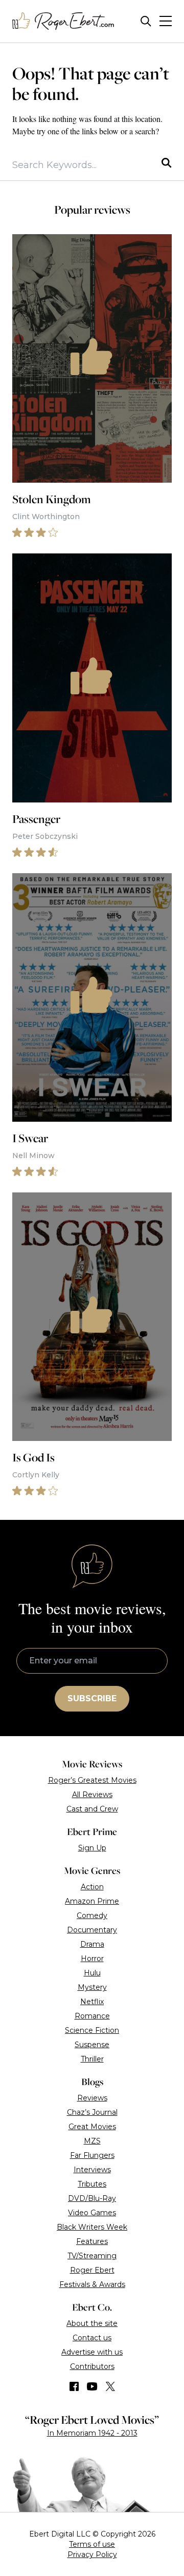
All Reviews (92, 1795)
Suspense (92, 2045)
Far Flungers (92, 2155)
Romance (92, 2016)
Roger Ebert (92, 2270)
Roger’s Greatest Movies (92, 1780)
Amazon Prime (92, 1901)
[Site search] (146, 21)
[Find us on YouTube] (92, 2386)
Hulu (92, 1973)
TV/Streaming (92, 2256)
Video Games (92, 2213)
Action (92, 1887)
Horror (92, 1959)
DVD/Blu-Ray (92, 2198)
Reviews (92, 2098)
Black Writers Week (92, 2227)
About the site (92, 2323)
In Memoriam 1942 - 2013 (92, 2433)
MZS (92, 2141)
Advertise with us (92, 2352)
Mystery (92, 1987)
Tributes (92, 2184)
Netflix (92, 2002)
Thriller (92, 2059)
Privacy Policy (92, 2554)
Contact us (92, 2338)
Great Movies (92, 2127)
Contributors (92, 2366)
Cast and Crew (92, 1809)
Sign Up (92, 1848)
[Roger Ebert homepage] (63, 21)
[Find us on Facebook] (74, 2386)
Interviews (92, 2170)
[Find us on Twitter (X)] (110, 2386)
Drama (92, 1944)
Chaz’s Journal (92, 2112)
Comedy (92, 1915)
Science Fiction (92, 2030)
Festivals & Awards (92, 2284)
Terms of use (92, 2544)
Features (92, 2241)
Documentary (92, 1930)
